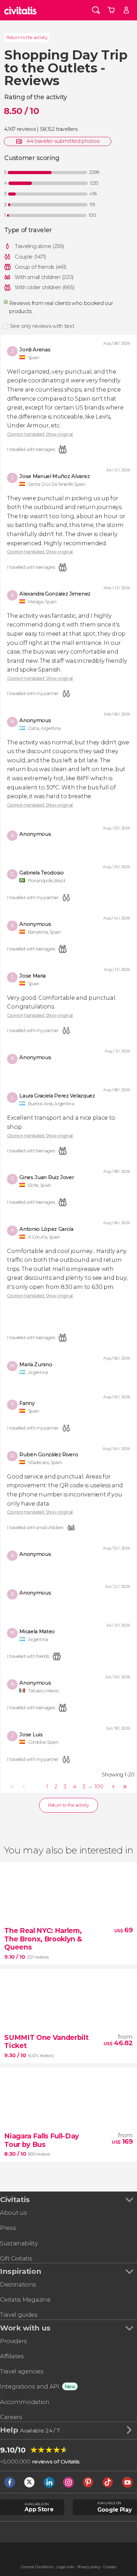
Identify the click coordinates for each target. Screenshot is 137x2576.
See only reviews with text (42, 326)
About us (13, 2213)
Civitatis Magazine (25, 2300)
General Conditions (37, 2567)
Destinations (18, 2284)
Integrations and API (30, 2386)
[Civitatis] (21, 10)
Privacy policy (89, 2567)
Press (8, 2228)
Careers (11, 2417)
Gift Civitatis (16, 2258)
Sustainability (19, 2243)
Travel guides (19, 2315)
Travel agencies (22, 2371)
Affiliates (12, 2356)
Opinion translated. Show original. (40, 434)
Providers (14, 2341)
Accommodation (25, 2402)
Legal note (65, 2567)
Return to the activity (27, 37)
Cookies (110, 2567)
